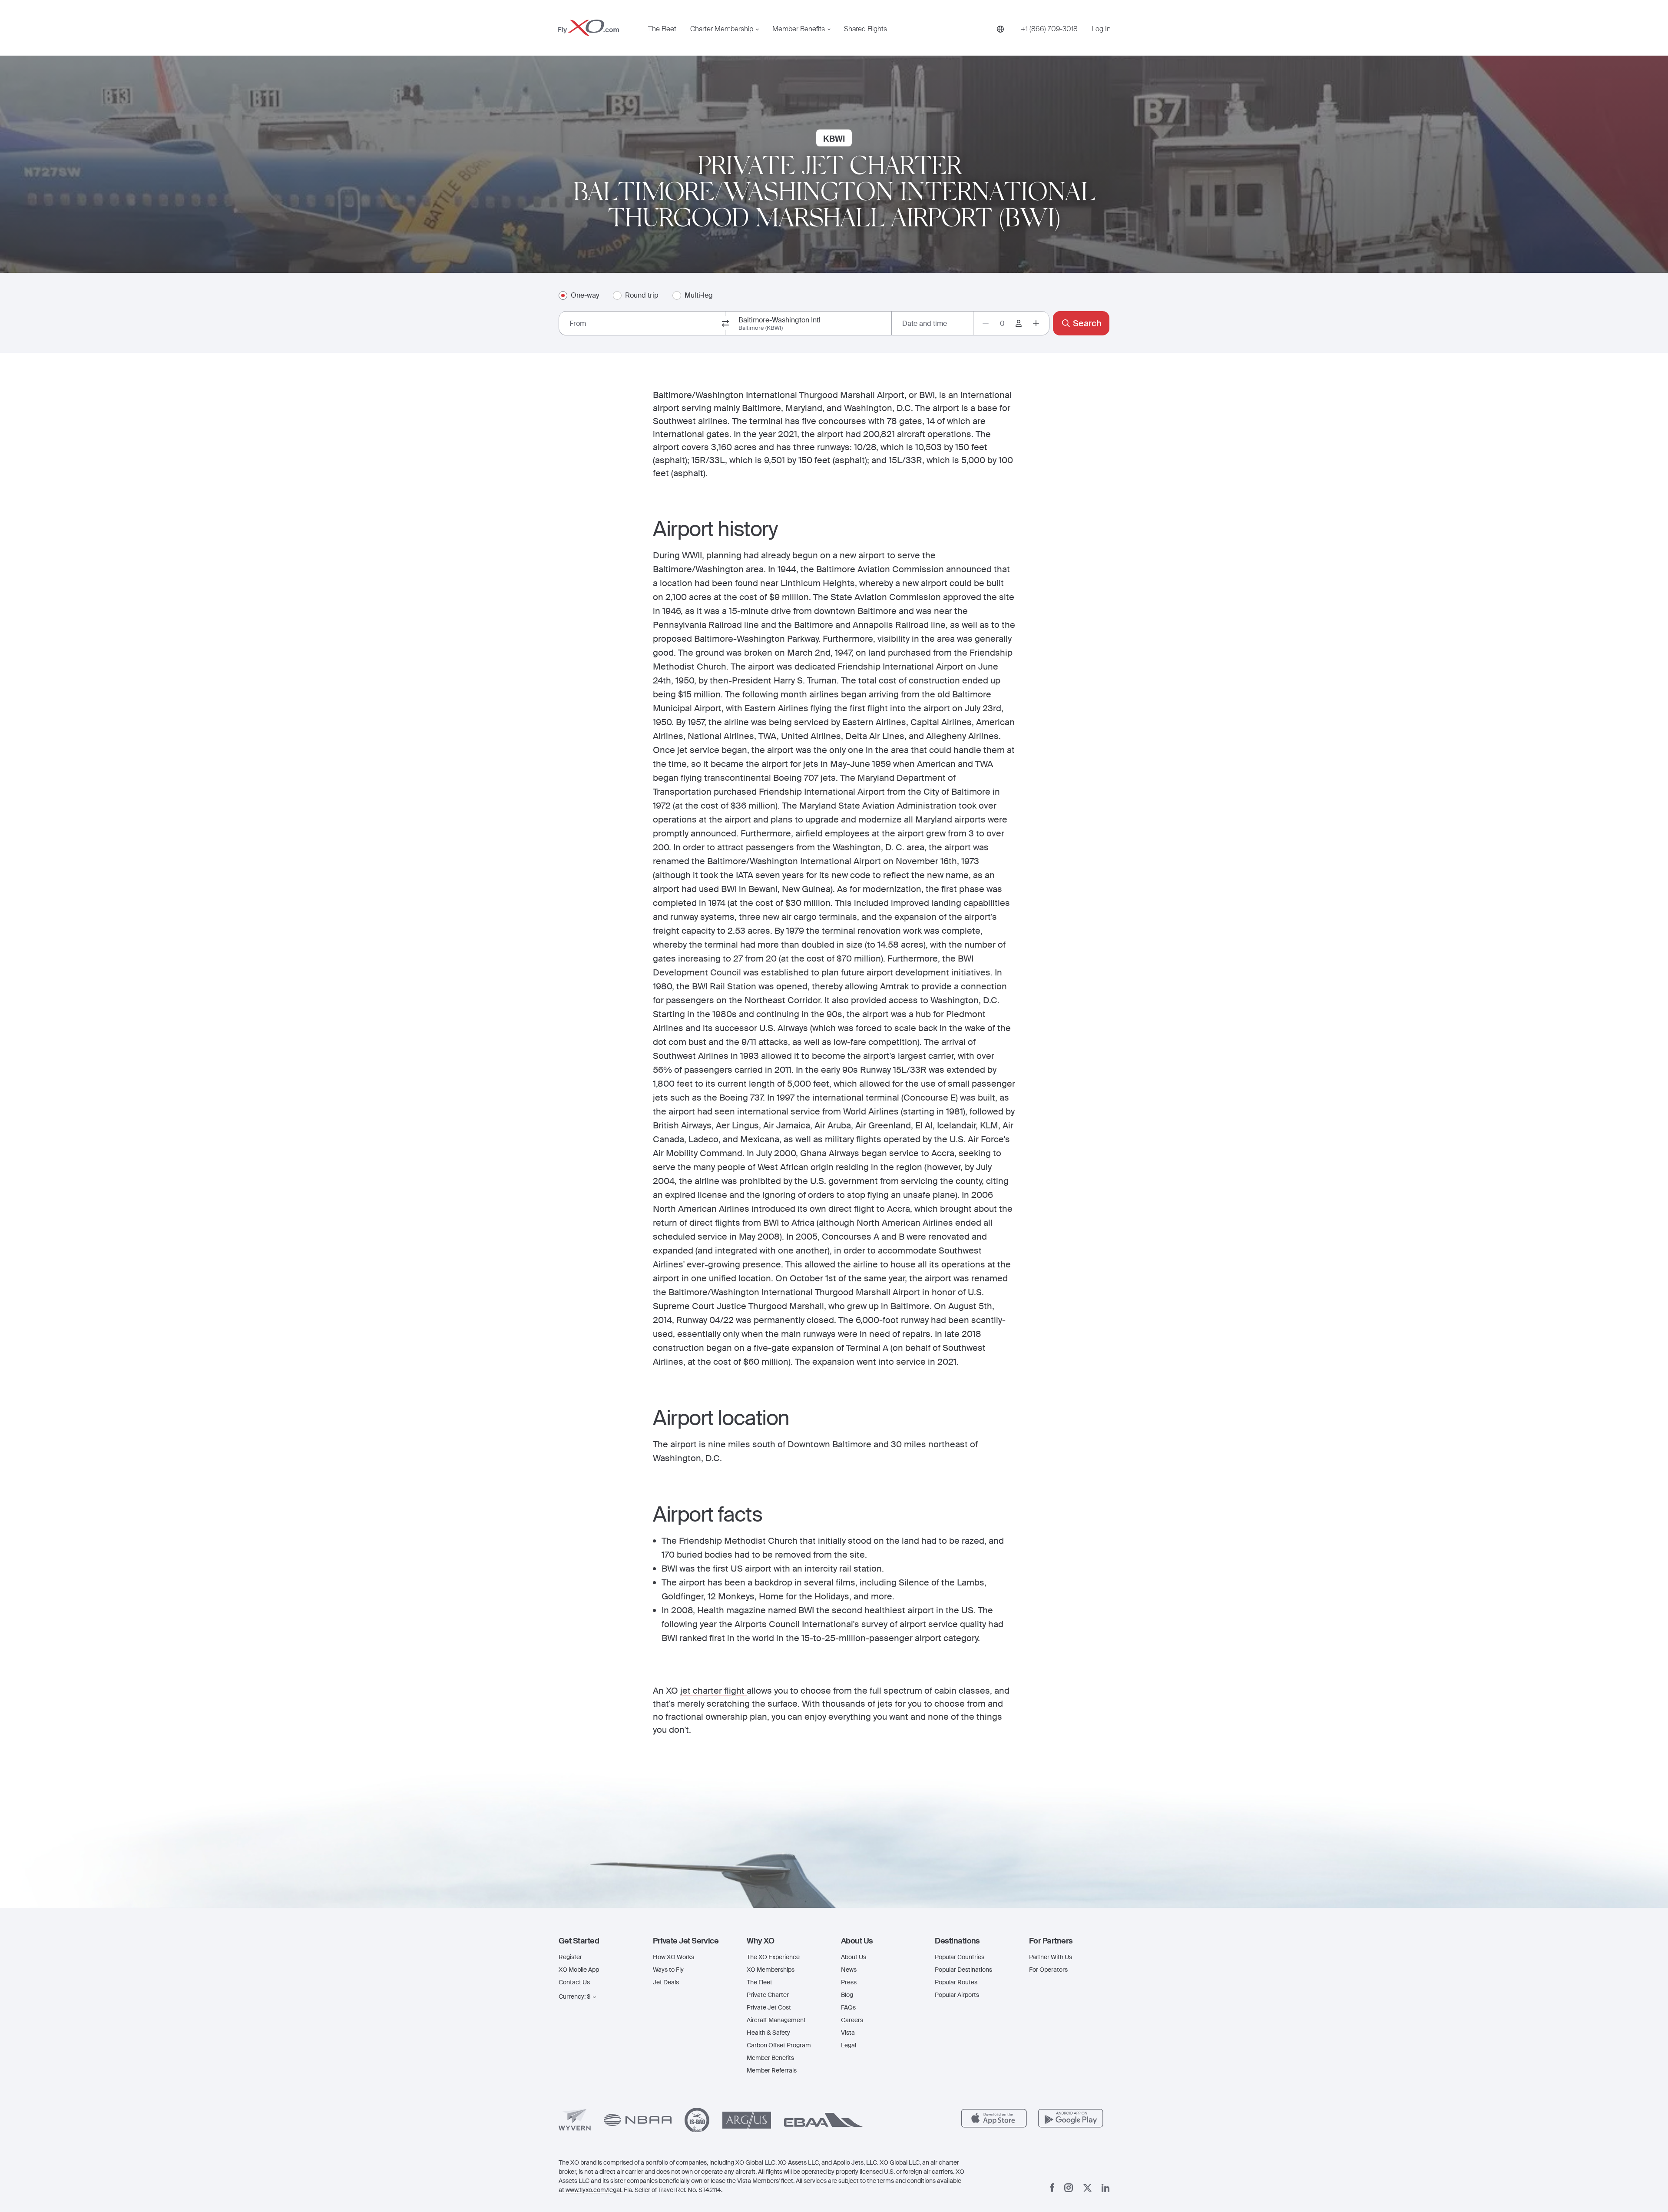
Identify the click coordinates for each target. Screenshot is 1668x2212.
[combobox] (642, 323)
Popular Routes (956, 1982)
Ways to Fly (668, 1970)
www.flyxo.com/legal (593, 2190)
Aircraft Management (776, 2020)
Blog (847, 1995)
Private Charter (768, 1995)
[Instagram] (1069, 2188)
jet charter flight (713, 1691)
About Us (854, 1957)
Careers (852, 2020)
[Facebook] (1052, 2188)
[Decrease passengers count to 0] (986, 323)
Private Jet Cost (769, 2007)
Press (849, 1982)
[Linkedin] (1105, 2188)
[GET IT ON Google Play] (1071, 2118)
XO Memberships (771, 1970)
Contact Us (574, 1982)
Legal (849, 2045)
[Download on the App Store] (994, 2118)
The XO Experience (773, 1957)
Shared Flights (865, 29)
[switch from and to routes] (725, 323)
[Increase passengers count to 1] (1036, 323)
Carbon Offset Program (779, 2045)
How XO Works (673, 1957)
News (849, 1970)
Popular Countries (960, 1957)
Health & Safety (768, 2033)
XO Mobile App (579, 1970)
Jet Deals (666, 1982)
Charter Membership (722, 29)
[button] (599, 1941)
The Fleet (662, 29)
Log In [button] (1101, 29)
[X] (1087, 2188)
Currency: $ (574, 1996)
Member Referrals (772, 2070)
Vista (848, 2033)
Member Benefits (799, 29)
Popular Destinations (963, 1970)
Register (570, 1957)
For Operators (1048, 1970)
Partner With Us (1051, 1957)
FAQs (848, 2007)
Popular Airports (957, 1995)
